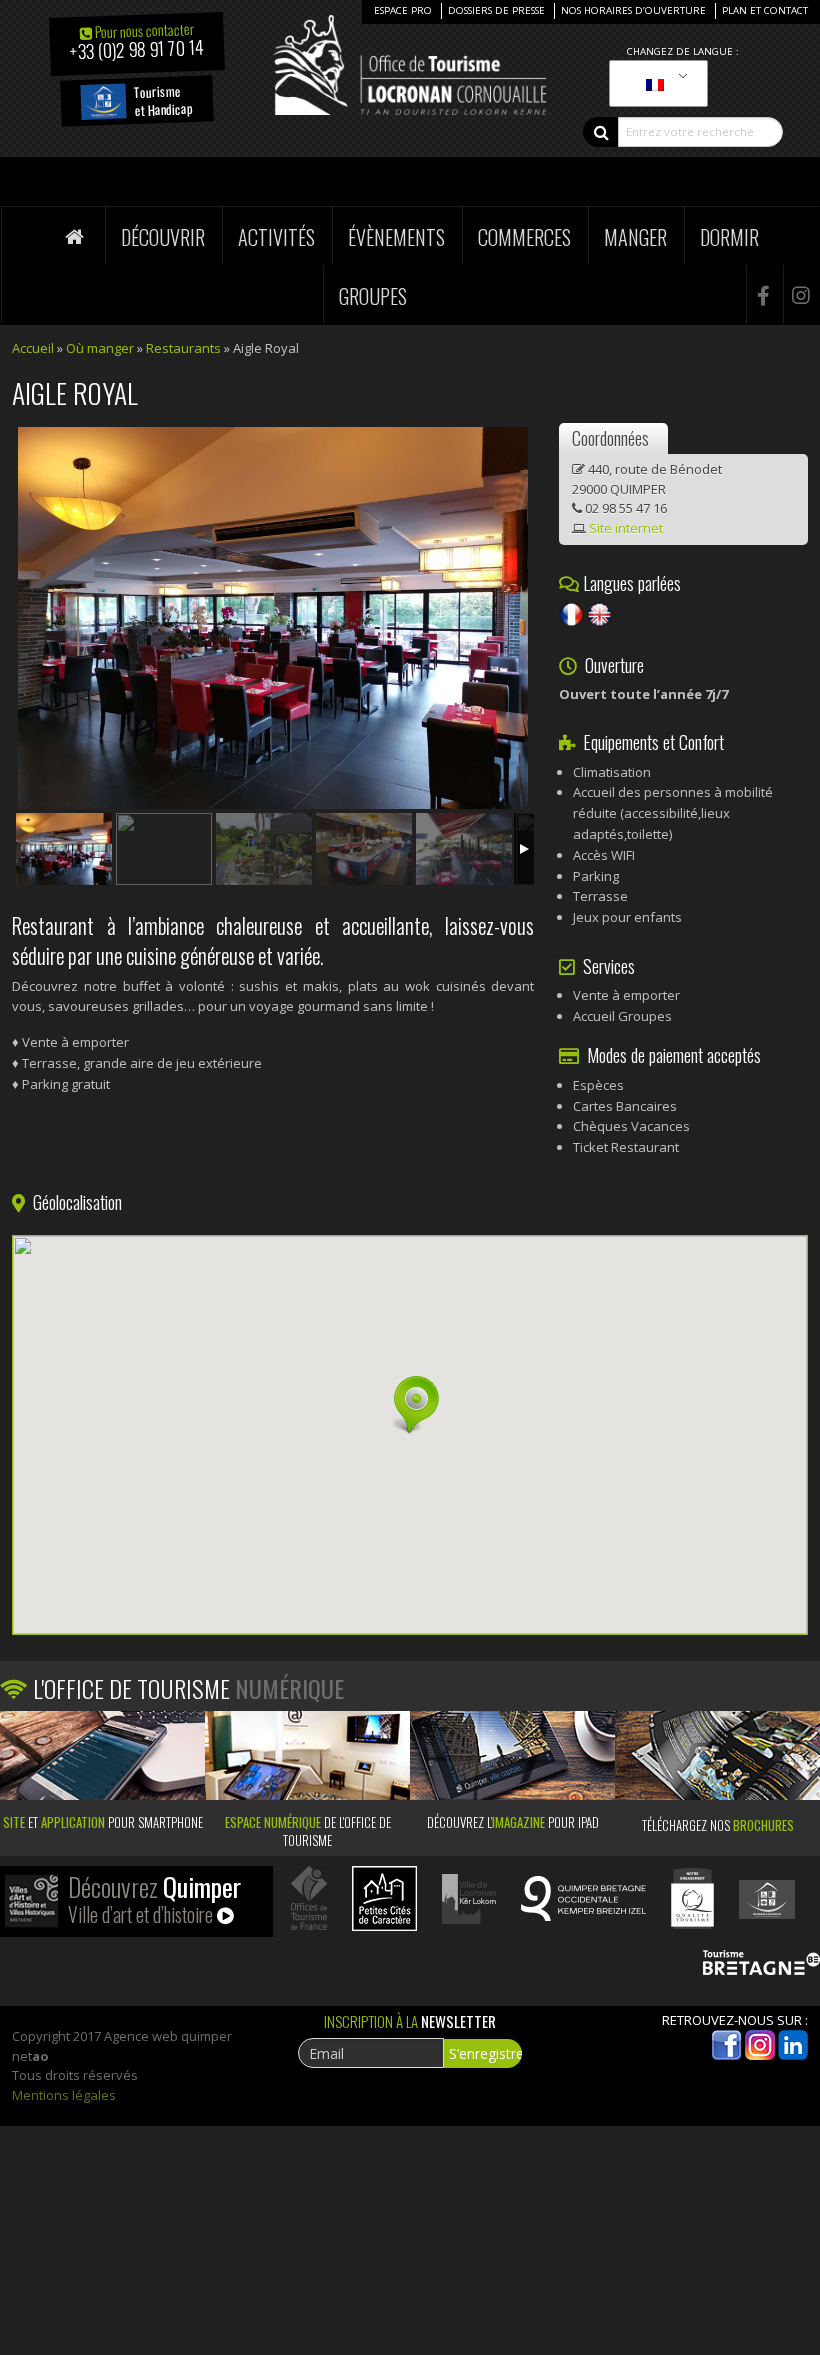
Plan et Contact (765, 10)
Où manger (100, 348)
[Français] (655, 84)
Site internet (626, 528)
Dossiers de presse (496, 10)
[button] (410, 1405)
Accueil (33, 348)
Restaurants (183, 348)
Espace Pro (403, 10)
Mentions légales (64, 2095)
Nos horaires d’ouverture (633, 10)
